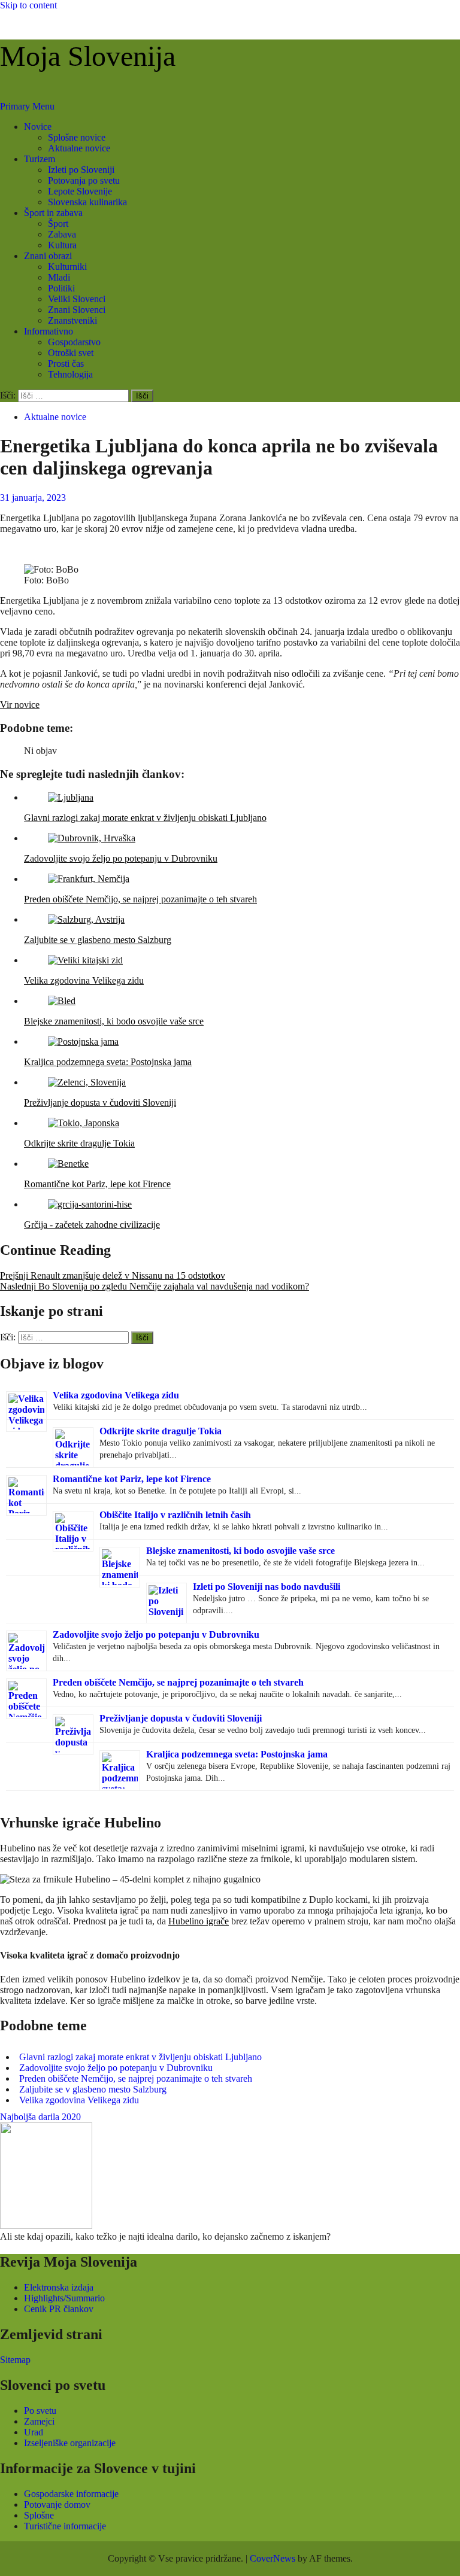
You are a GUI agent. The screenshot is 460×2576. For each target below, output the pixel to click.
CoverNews (273, 2558)
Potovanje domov (57, 2504)
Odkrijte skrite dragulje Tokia (161, 1431)
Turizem (40, 159)
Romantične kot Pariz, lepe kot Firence (132, 1479)
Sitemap (15, 2360)
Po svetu (40, 2411)
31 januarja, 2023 (33, 498)
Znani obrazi (48, 256)
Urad (34, 2432)
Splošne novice (77, 137)
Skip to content (28, 5)
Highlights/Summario (64, 2298)
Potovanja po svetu (84, 180)
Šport (58, 223)
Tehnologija (70, 374)
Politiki (61, 288)
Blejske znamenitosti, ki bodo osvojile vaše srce (240, 1551)
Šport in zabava (53, 213)
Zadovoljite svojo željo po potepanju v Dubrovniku (156, 1634)
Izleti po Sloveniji (81, 170)
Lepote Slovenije (80, 191)
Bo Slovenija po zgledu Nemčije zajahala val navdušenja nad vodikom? (155, 1286)
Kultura (62, 245)
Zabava (62, 234)
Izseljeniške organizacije (70, 2443)
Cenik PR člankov (59, 2309)
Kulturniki (67, 267)
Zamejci (39, 2421)
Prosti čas (66, 364)
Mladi (59, 277)
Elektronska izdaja (59, 2287)
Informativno (49, 331)
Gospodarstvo (74, 342)
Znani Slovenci (77, 310)
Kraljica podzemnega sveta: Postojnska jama (237, 1754)
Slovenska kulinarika (87, 202)
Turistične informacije (65, 2526)
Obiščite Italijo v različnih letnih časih (175, 1515)
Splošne (39, 2515)
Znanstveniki (72, 320)
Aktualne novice (79, 148)
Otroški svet (71, 353)
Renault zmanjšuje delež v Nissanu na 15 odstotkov (113, 1275)
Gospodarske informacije (71, 2494)
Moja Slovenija (88, 56)
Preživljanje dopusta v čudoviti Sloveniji (181, 1718)
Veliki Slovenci (77, 299)
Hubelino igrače (199, 1921)
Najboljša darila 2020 (40, 2117)
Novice (38, 127)
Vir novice (20, 705)
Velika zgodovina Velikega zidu (116, 1395)
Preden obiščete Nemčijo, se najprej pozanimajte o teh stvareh (178, 1682)
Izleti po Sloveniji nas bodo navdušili (267, 1587)
